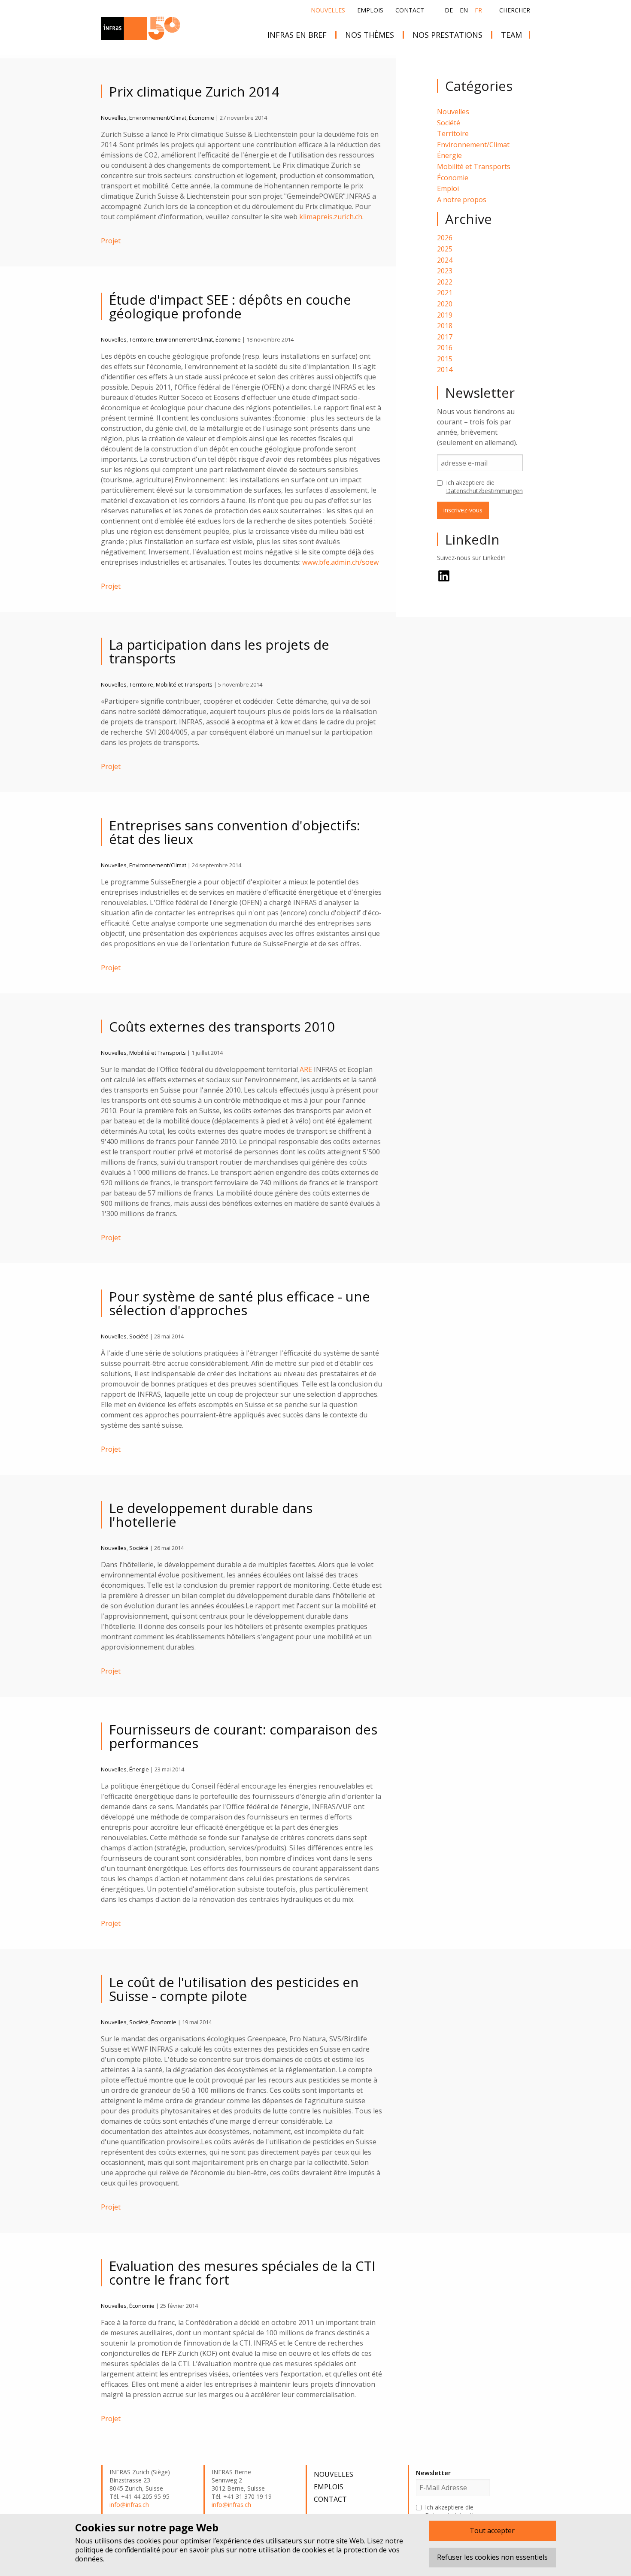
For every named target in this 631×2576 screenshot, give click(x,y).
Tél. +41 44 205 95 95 (140, 2497)
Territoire (453, 133)
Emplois (370, 10)
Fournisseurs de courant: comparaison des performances (243, 1736)
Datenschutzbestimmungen (484, 491)
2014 (445, 369)
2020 (445, 304)
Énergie (449, 155)
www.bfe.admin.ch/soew (340, 562)
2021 (445, 293)
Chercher (515, 10)
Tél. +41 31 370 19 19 (242, 2497)
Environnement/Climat (473, 145)
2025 (445, 249)
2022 (445, 282)
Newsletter (433, 2473)
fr (478, 10)
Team (511, 35)
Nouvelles (328, 10)
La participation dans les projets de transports (219, 651)
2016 (445, 348)
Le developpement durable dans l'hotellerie (211, 1515)
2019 (445, 315)
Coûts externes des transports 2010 (222, 1026)
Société (449, 123)
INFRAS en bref (297, 35)
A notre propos (462, 200)
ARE (306, 1069)
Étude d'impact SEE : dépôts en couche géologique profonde (230, 306)
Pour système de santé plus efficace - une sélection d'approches (240, 1303)
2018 (445, 326)
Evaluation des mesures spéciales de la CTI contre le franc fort (242, 2273)
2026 (445, 238)
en (464, 10)
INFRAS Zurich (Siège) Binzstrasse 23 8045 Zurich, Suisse (140, 2480)
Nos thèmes (370, 35)
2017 (445, 337)
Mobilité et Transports (474, 166)
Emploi (448, 188)
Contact (410, 10)
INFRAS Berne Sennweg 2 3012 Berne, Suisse (238, 2480)
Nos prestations (447, 35)
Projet (111, 241)
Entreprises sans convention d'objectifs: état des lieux (235, 832)
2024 (445, 260)
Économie (453, 178)
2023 (445, 271)
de (449, 10)
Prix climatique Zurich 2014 (194, 91)
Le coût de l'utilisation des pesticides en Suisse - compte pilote (234, 1989)
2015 (445, 359)
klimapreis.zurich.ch (331, 217)
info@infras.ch (129, 2505)
